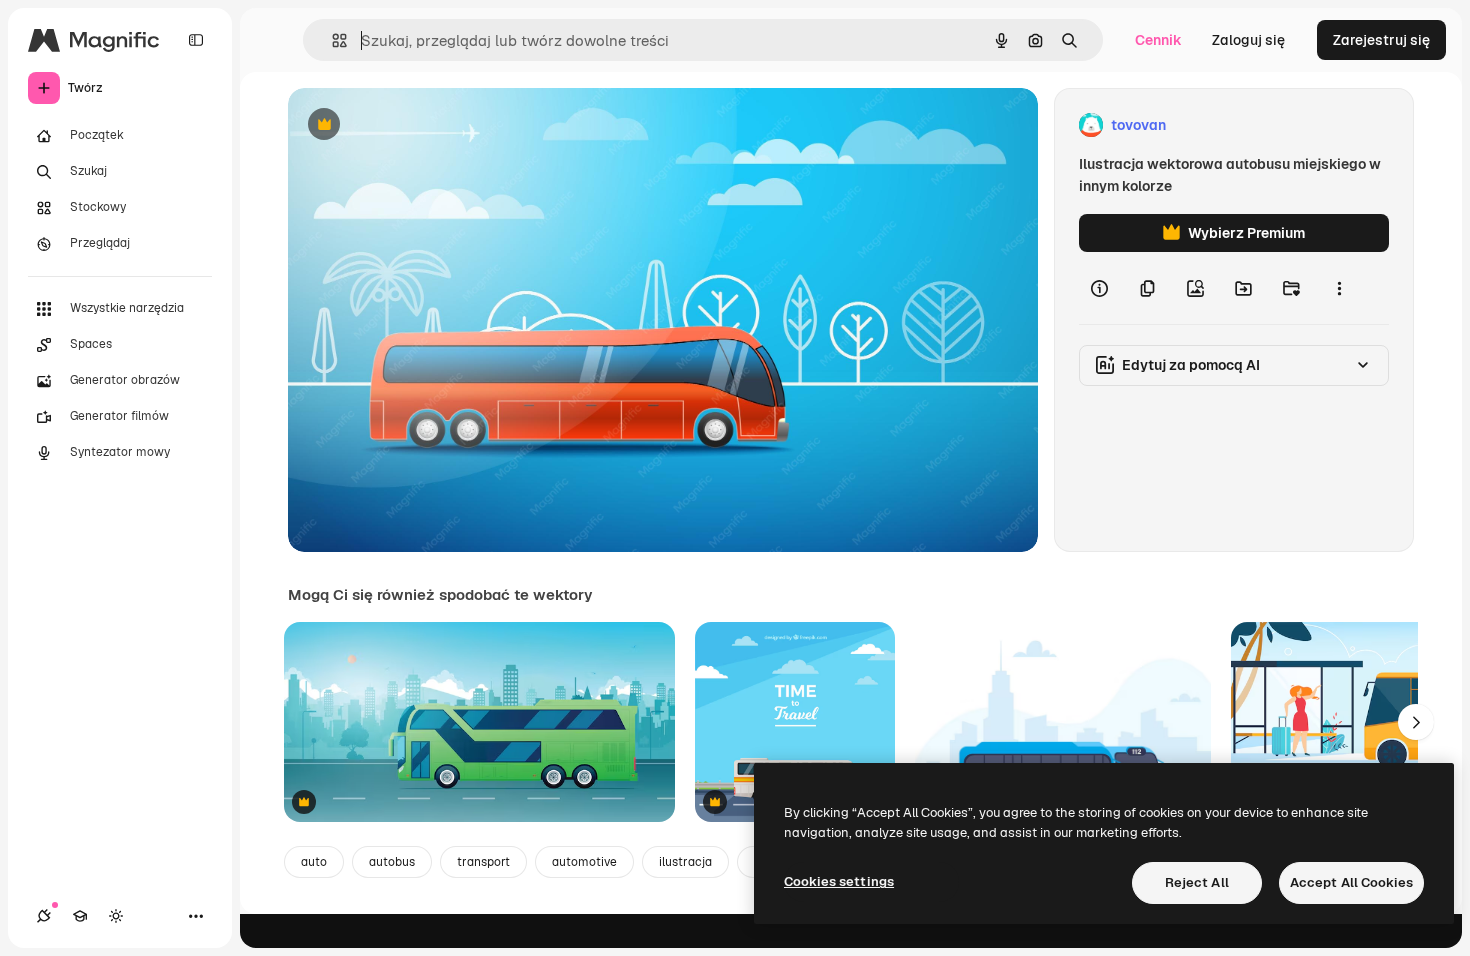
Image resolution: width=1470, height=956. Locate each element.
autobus (392, 862)
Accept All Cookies (1351, 882)
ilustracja (685, 862)
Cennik (1158, 40)
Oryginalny (426, 125)
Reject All (1197, 882)
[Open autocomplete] (331, 40)
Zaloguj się (1248, 40)
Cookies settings (839, 881)
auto (314, 862)
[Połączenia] (44, 916)
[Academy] (80, 916)
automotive (584, 862)
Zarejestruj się (1381, 40)
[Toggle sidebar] (196, 40)
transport (483, 862)
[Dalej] (1416, 722)
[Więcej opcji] (1339, 288)
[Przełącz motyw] (116, 916)
